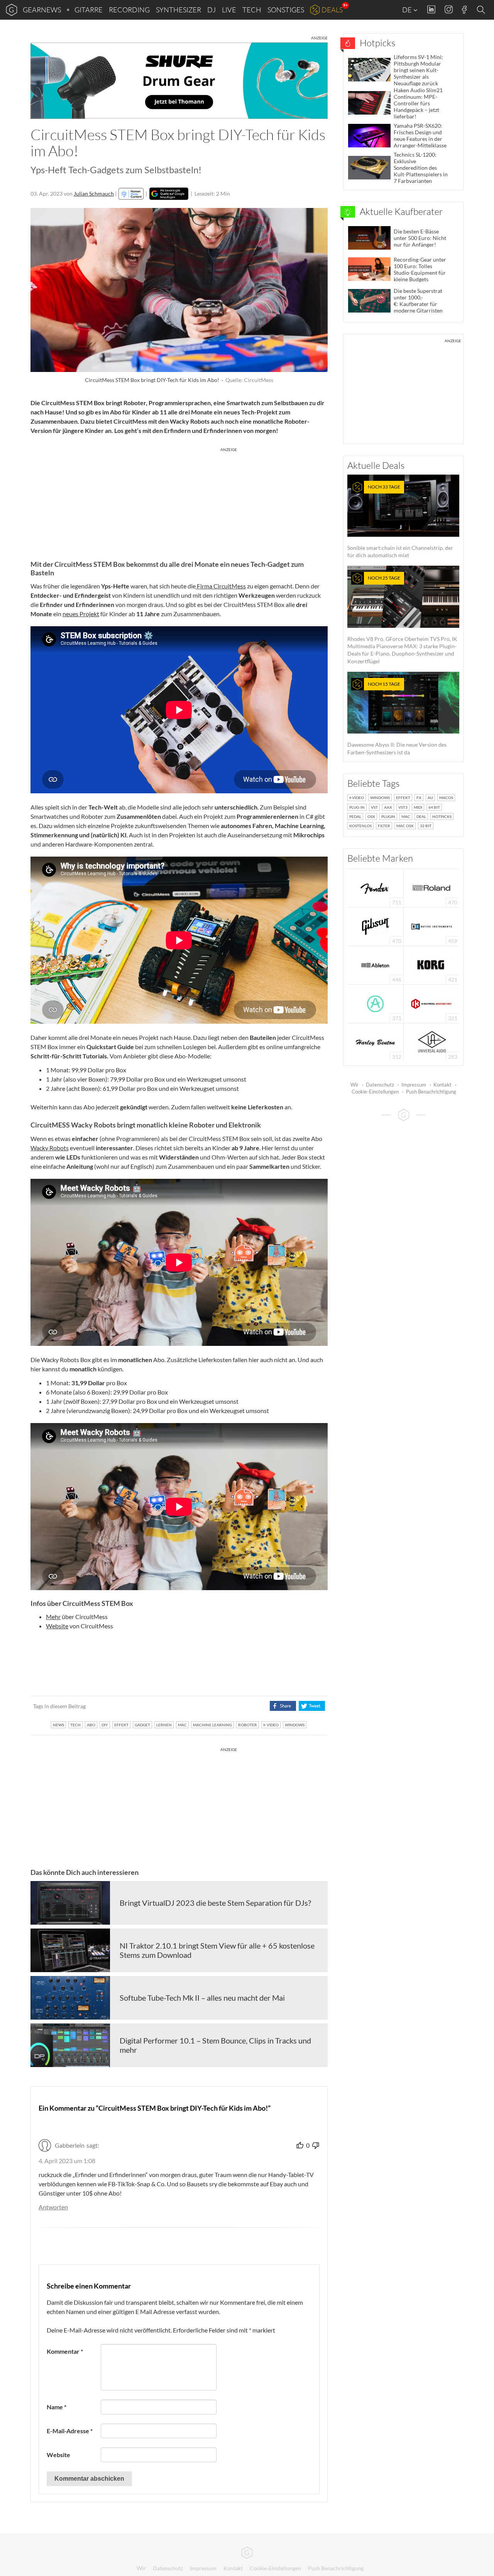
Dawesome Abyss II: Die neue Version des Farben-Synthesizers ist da (397, 718)
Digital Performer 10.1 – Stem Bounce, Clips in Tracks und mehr (215, 2045)
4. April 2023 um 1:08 (67, 2161)
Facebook (464, 10)
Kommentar (65, 2351)
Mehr (53, 1617)
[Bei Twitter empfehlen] (312, 1706)
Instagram (449, 9)
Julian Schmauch (94, 194)
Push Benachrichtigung (431, 1092)
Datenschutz (380, 1085)
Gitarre (89, 10)
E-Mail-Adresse (70, 2431)
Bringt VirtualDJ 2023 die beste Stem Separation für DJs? (215, 1903)
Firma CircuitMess (221, 586)
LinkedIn (431, 9)
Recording (129, 10)
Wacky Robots (50, 1148)
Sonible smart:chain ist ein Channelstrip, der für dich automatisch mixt (400, 521)
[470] (376, 926)
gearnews (42, 10)
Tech (252, 10)
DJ (211, 10)
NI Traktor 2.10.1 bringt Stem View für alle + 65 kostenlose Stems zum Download (217, 1950)
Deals (332, 10)
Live (229, 10)
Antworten (53, 2207)
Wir (354, 1085)
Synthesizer (178, 10)
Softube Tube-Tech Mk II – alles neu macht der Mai (202, 1998)
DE (408, 10)
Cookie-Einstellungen (375, 1092)
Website (57, 1626)
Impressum (414, 1085)
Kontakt (442, 1085)
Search (482, 10)
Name (57, 2407)
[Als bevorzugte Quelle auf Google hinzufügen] (169, 194)
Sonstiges (286, 10)
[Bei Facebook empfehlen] (283, 1706)
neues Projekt (81, 614)
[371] (375, 1003)
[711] (376, 887)
